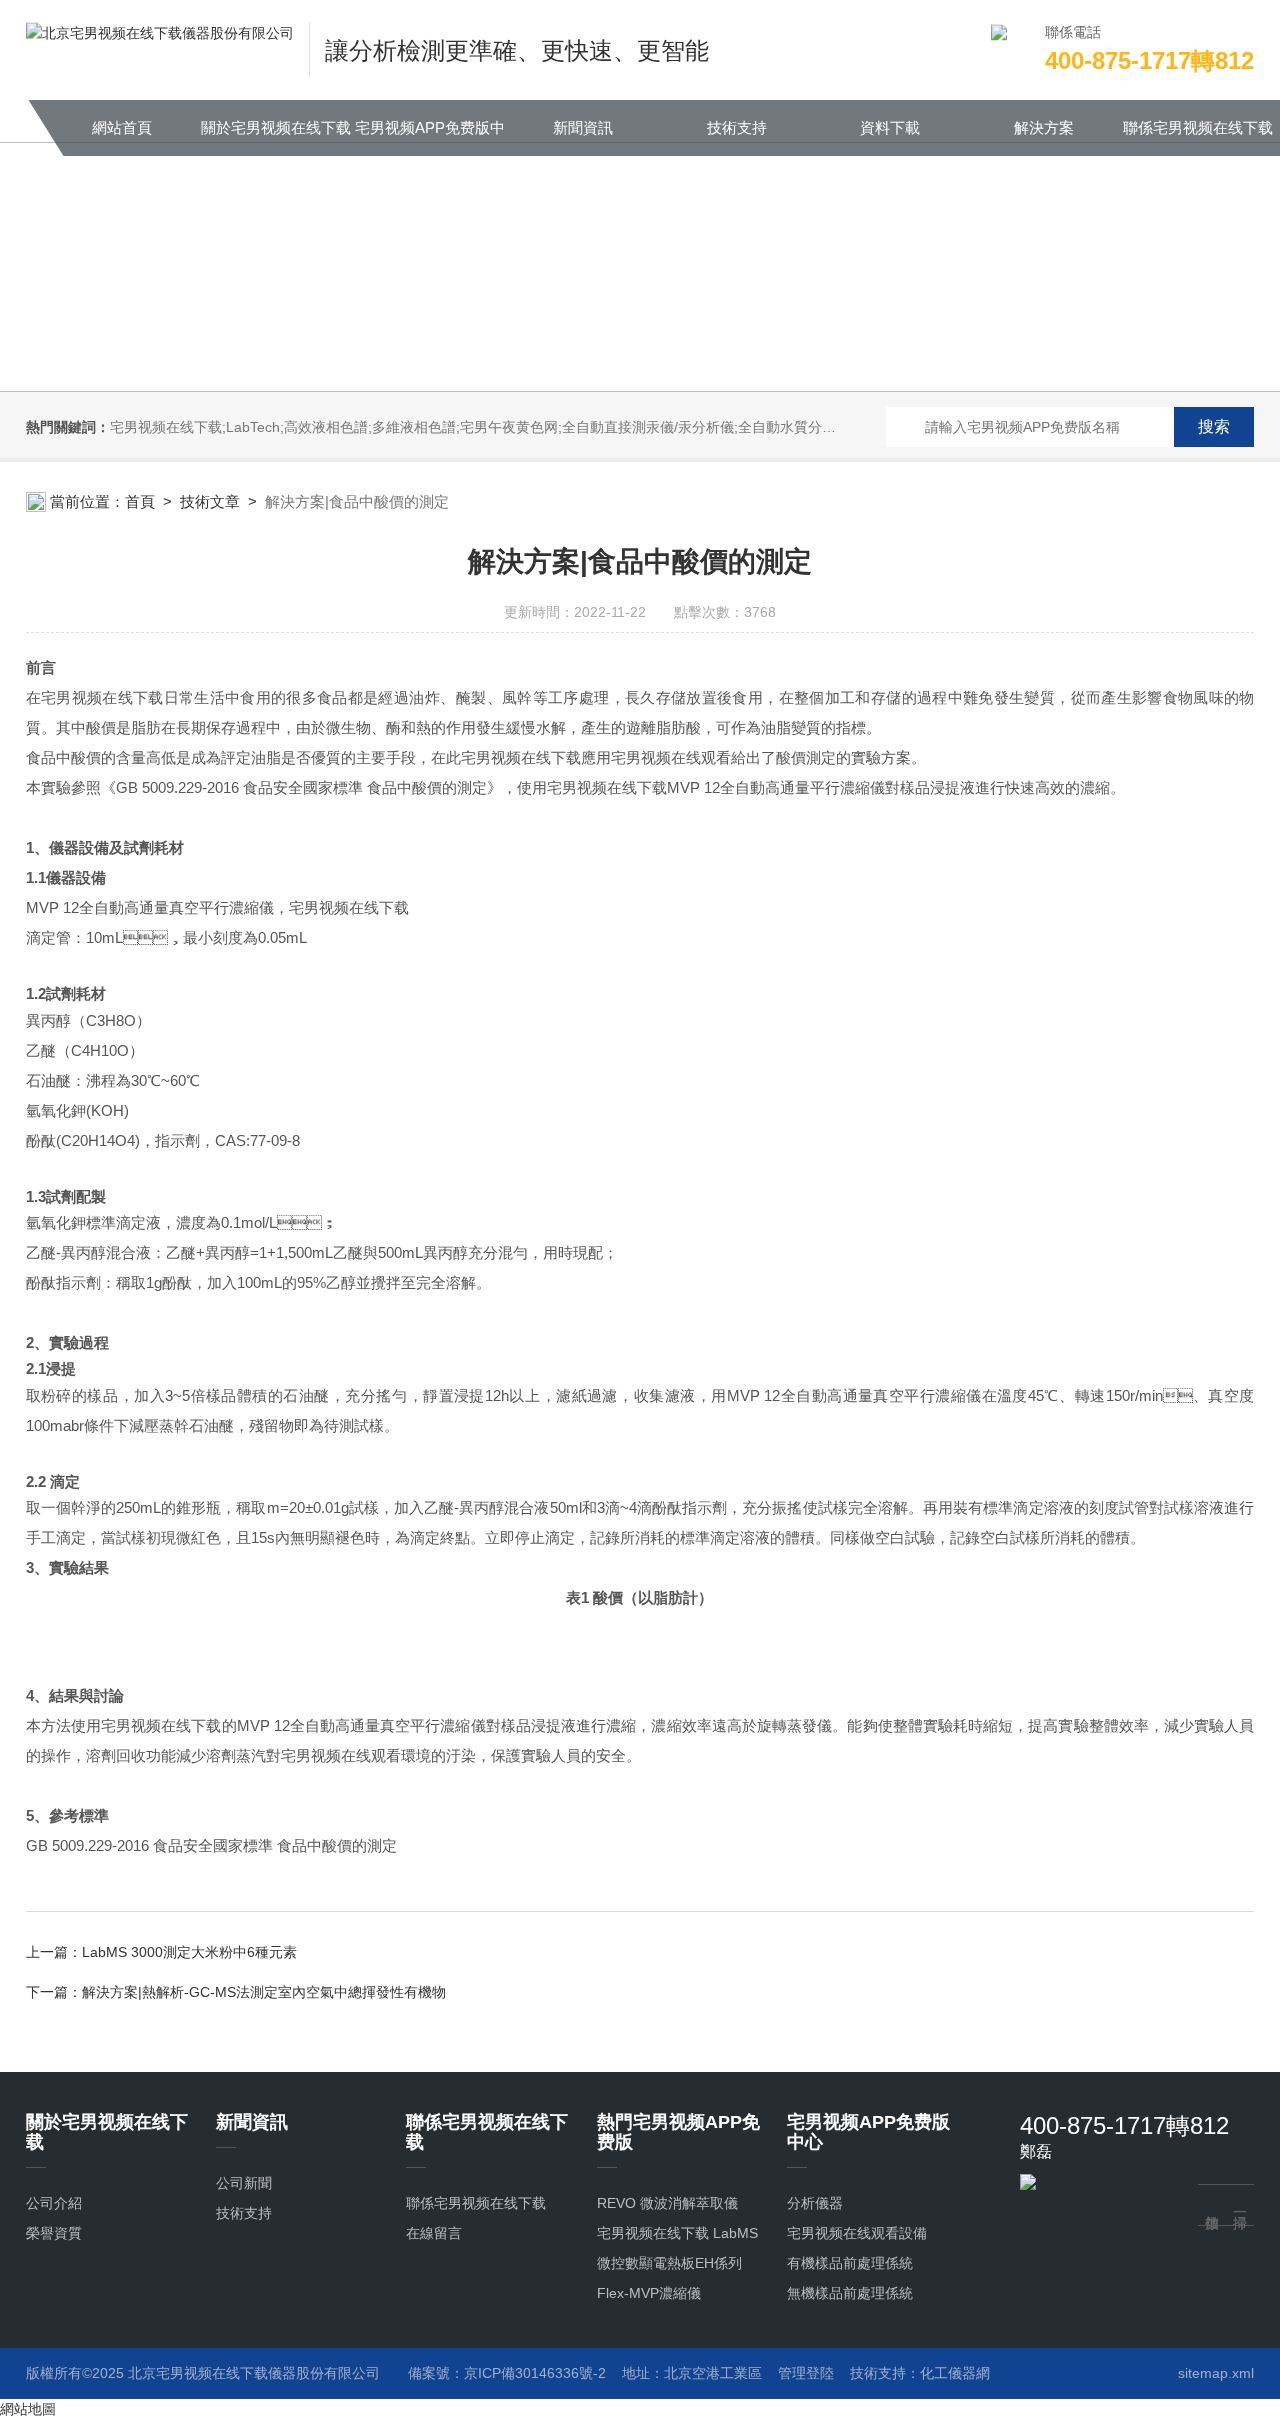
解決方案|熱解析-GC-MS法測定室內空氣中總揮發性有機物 (264, 1992)
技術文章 (210, 501)
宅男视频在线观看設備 (857, 2233)
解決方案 (1044, 127)
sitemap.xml (1216, 2373)
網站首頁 (122, 127)
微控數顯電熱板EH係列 (669, 2263)
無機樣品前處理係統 (850, 2293)
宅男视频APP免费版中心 (430, 137)
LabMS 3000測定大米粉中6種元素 (189, 1952)
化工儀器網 (955, 2373)
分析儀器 (815, 2203)
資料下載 (890, 127)
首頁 (140, 501)
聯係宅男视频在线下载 (1198, 127)
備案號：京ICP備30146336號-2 (507, 2373)
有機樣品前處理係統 (850, 2263)
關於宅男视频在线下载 (276, 127)
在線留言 (434, 2233)
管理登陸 (806, 2373)
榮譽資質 (54, 2233)
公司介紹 (54, 2203)
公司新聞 (244, 2183)
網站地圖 (28, 2409)
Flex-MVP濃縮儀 (649, 2293)
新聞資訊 (583, 127)
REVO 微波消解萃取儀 (667, 2203)
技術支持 (737, 127)
